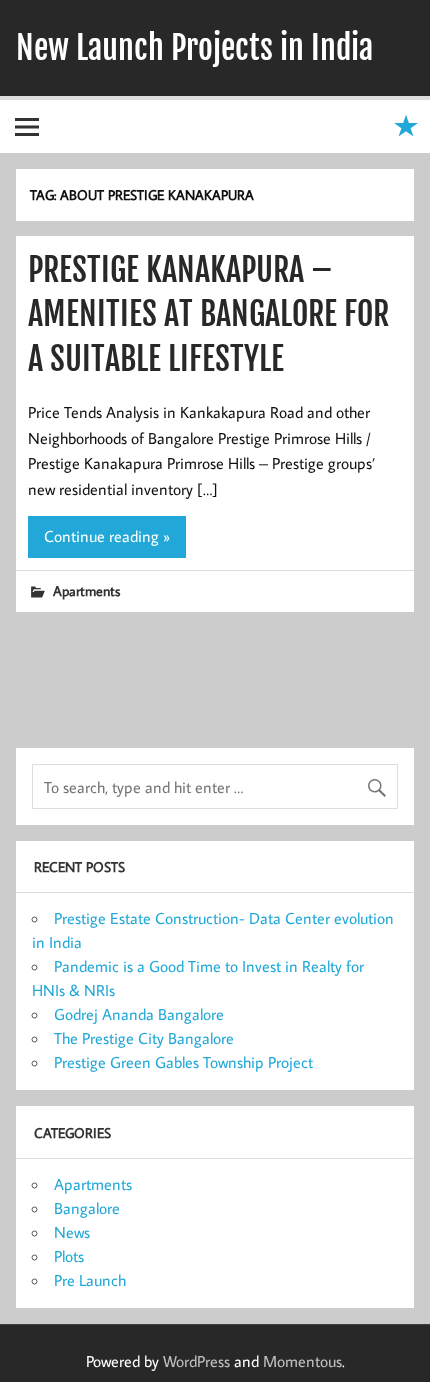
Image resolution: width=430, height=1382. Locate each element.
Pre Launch (90, 1280)
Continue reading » (107, 536)
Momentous (302, 1361)
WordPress (196, 1361)
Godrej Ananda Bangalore (139, 1014)
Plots (69, 1256)
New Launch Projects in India (194, 48)
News (72, 1232)
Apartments (86, 590)
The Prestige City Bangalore (144, 1038)
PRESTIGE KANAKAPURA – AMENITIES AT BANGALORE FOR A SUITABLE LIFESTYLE (208, 315)
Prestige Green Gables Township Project (183, 1062)
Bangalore (87, 1208)
